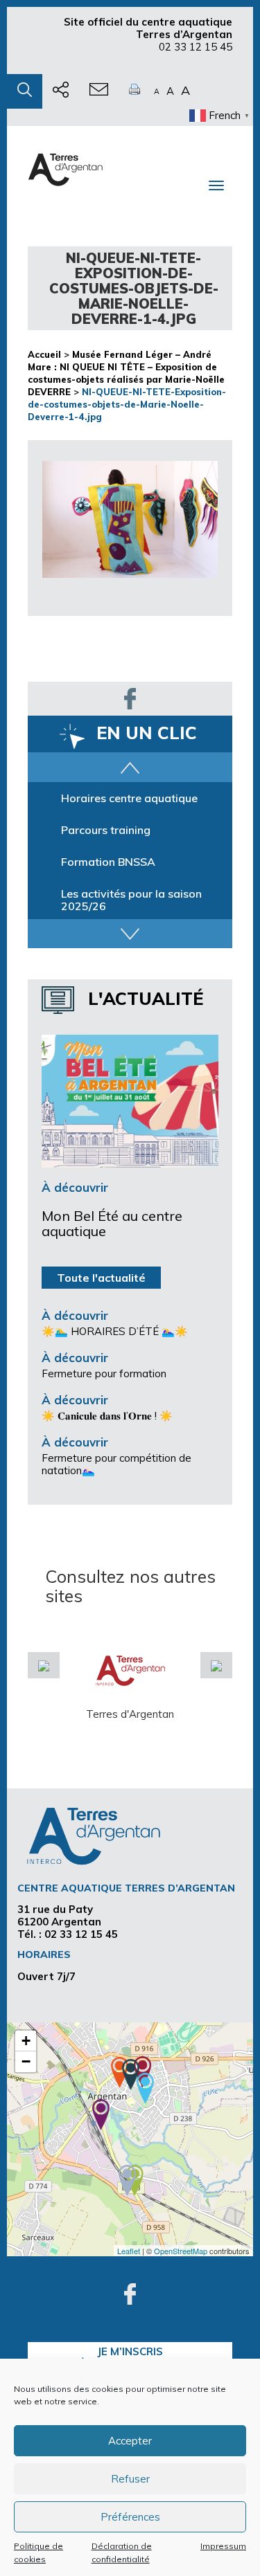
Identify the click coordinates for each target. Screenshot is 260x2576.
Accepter (130, 2441)
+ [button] (26, 2041)
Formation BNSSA (108, 862)
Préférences (130, 2517)
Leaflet (129, 2251)
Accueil (44, 354)
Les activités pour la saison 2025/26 (131, 900)
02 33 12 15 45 (196, 47)
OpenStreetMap (181, 2251)
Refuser (130, 2479)
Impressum (223, 2546)
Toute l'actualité (101, 1278)
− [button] (26, 2061)
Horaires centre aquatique (129, 798)
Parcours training (106, 830)
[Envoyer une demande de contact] (99, 91)
